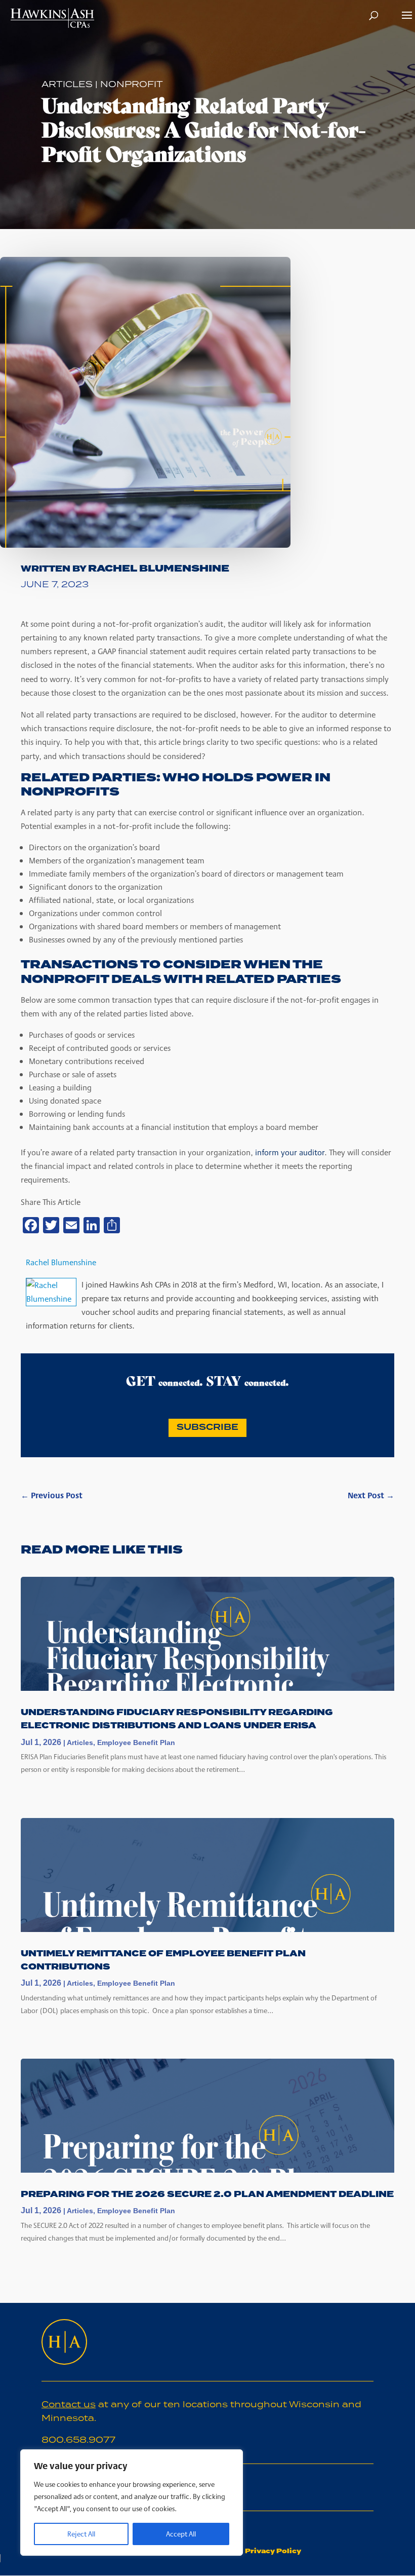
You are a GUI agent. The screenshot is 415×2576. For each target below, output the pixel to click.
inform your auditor (290, 1152)
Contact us (69, 2404)
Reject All (81, 2534)
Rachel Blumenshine (159, 569)
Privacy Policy (272, 2551)
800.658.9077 (78, 2440)
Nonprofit (132, 84)
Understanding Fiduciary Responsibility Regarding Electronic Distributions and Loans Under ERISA (177, 1719)
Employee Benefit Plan (136, 1742)
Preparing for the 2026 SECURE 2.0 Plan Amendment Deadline (207, 2194)
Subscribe (207, 1427)
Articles (67, 84)
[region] (132, 2503)
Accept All (181, 2534)
